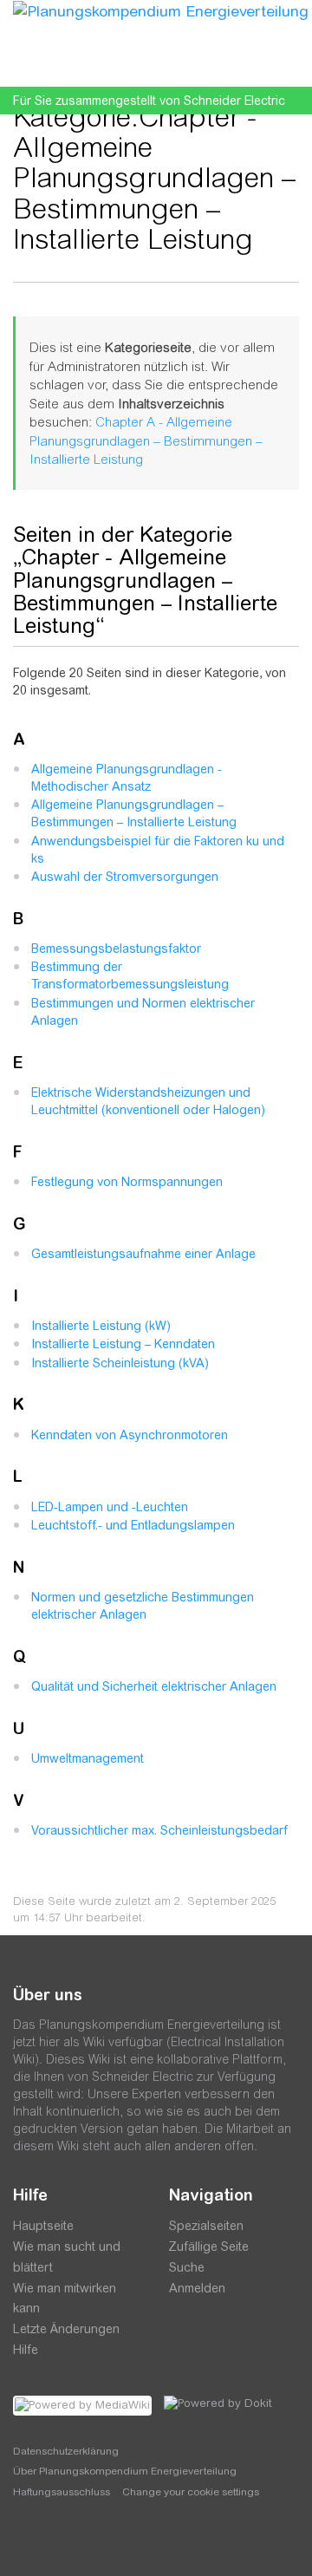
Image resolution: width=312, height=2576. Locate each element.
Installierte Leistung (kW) (101, 1326)
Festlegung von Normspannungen (127, 1182)
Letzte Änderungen (66, 2329)
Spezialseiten (206, 2226)
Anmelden (197, 2288)
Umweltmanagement (88, 1758)
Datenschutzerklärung (66, 2451)
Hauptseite (43, 2226)
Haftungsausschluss (62, 2492)
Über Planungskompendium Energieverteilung (125, 2471)
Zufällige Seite (209, 2247)
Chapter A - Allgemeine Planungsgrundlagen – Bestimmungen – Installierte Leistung (146, 440)
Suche (187, 2267)
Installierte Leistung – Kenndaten (123, 1344)
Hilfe (26, 2350)
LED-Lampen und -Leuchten (110, 1507)
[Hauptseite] (161, 10)
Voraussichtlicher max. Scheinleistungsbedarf (159, 1830)
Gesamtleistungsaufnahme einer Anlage (143, 1254)
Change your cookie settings (191, 2492)
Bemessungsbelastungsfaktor (116, 949)
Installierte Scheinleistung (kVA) (120, 1363)
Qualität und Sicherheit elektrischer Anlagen (154, 1686)
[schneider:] (65, 2541)
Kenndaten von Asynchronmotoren (130, 1435)
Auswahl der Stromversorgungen (125, 877)
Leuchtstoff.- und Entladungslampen (133, 1525)
